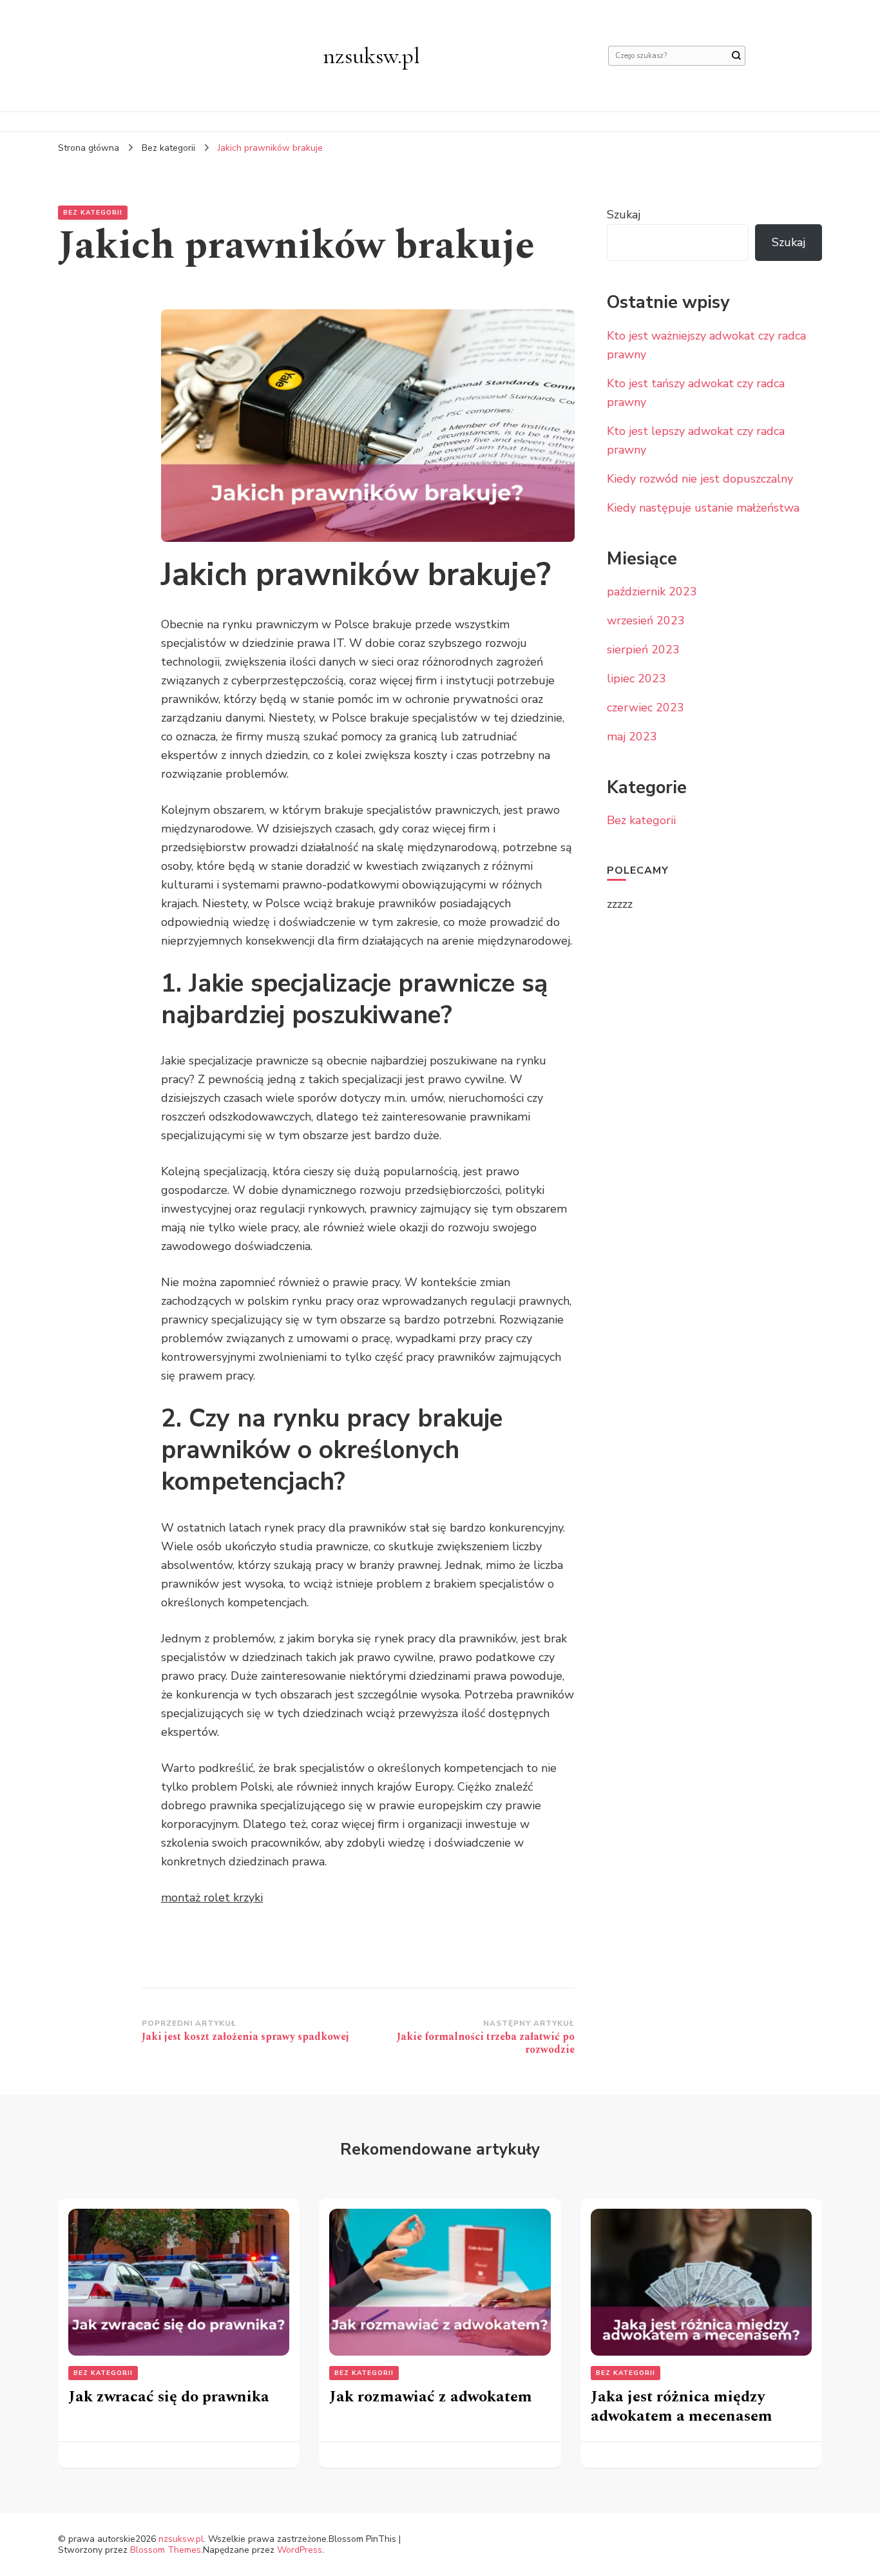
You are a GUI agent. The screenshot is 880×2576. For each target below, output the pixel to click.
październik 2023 (652, 591)
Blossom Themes (166, 2550)
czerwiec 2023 (646, 707)
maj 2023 (632, 736)
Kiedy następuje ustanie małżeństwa (703, 508)
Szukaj (624, 215)
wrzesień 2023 (646, 620)
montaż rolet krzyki (212, 1898)
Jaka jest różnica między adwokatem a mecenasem (682, 2407)
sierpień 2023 (643, 649)
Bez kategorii (93, 213)
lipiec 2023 (636, 678)
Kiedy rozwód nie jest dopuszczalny (700, 479)
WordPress (300, 2550)
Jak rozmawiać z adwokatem (431, 2397)
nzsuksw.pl (371, 56)
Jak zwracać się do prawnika (169, 2397)
